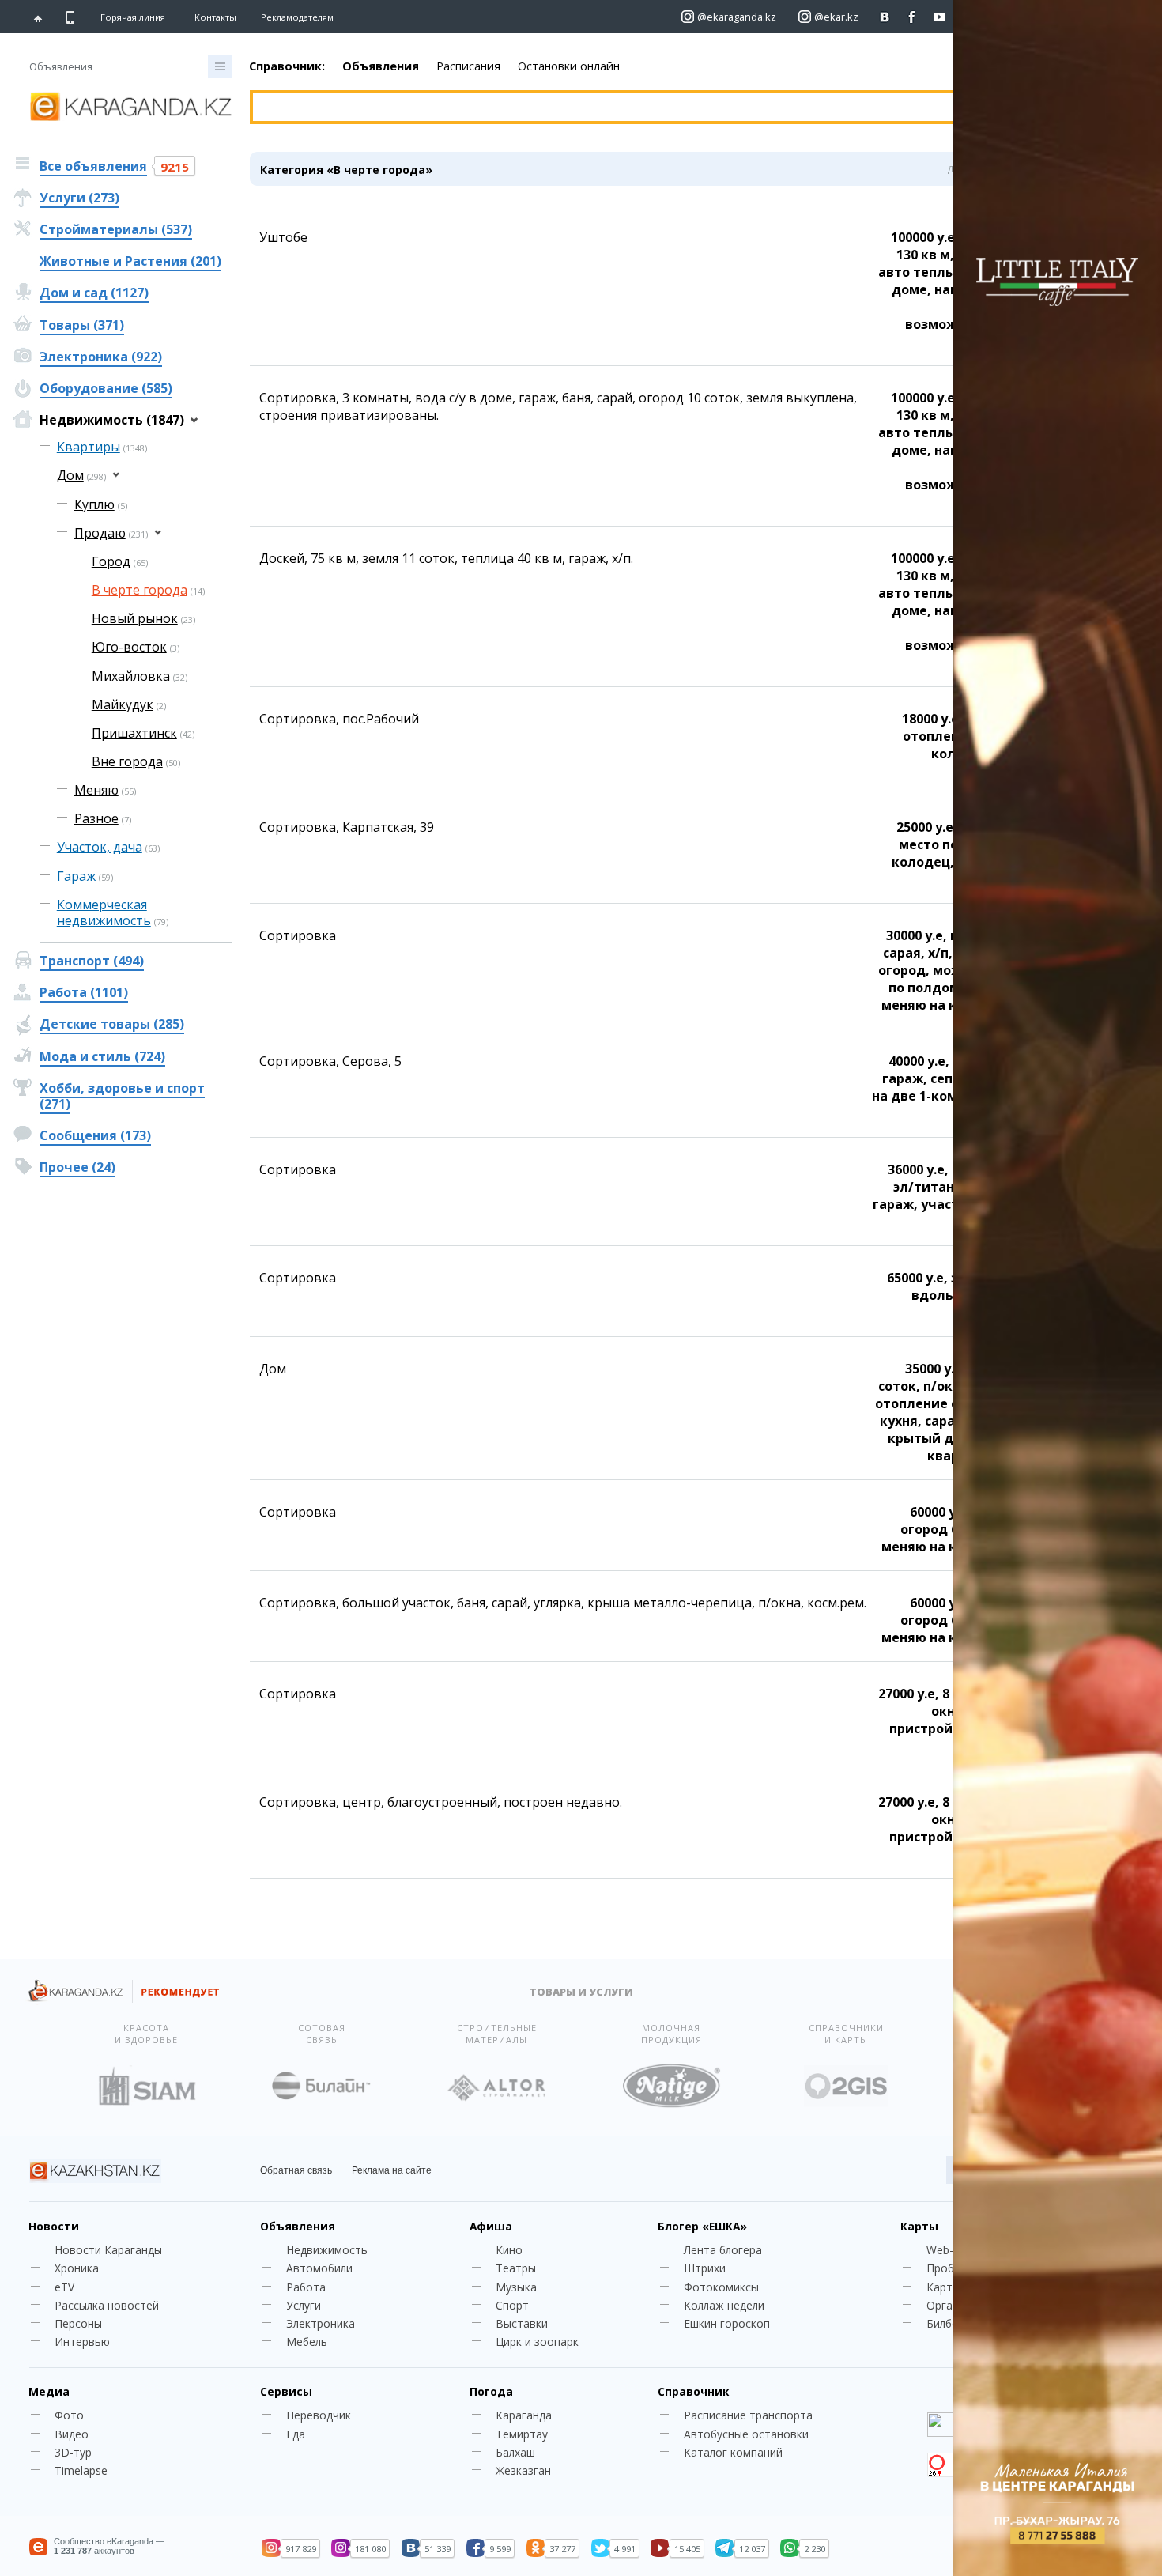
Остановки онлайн (569, 66)
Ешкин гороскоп (727, 2323)
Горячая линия (133, 17)
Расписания (468, 66)
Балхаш (515, 2452)
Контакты (215, 17)
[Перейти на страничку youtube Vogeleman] (940, 17)
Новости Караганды (108, 2250)
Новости (54, 2226)
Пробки (946, 2268)
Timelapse (81, 2470)
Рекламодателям (297, 17)
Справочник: (287, 66)
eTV (64, 2287)
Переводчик (319, 2415)
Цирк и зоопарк (537, 2342)
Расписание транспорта (748, 2415)
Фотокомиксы (721, 2287)
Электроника (321, 2323)
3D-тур (73, 2452)
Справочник (693, 2391)
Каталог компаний (733, 2452)
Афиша (491, 2226)
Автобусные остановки (746, 2434)
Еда (296, 2434)
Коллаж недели (724, 2305)
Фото (69, 2415)
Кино (509, 2250)
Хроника (77, 2268)
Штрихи (705, 2268)
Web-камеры (960, 2250)
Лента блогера (723, 2250)
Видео (72, 2434)
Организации (961, 2305)
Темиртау (522, 2434)
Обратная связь (296, 2170)
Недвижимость (327, 2250)
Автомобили (319, 2268)
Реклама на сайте (392, 2170)
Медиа (49, 2391)
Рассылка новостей (107, 2305)
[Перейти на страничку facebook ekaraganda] (913, 17)
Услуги (304, 2305)
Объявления (381, 66)
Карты (919, 2226)
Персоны (78, 2323)
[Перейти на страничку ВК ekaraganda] (885, 17)
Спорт (512, 2305)
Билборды (953, 2323)
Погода (491, 2391)
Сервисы (286, 2391)
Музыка (516, 2287)
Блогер (702, 2226)
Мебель (307, 2342)
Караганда (524, 2415)
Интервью (82, 2342)
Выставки (522, 2323)
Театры (516, 2268)
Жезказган (523, 2470)
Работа (306, 2287)
